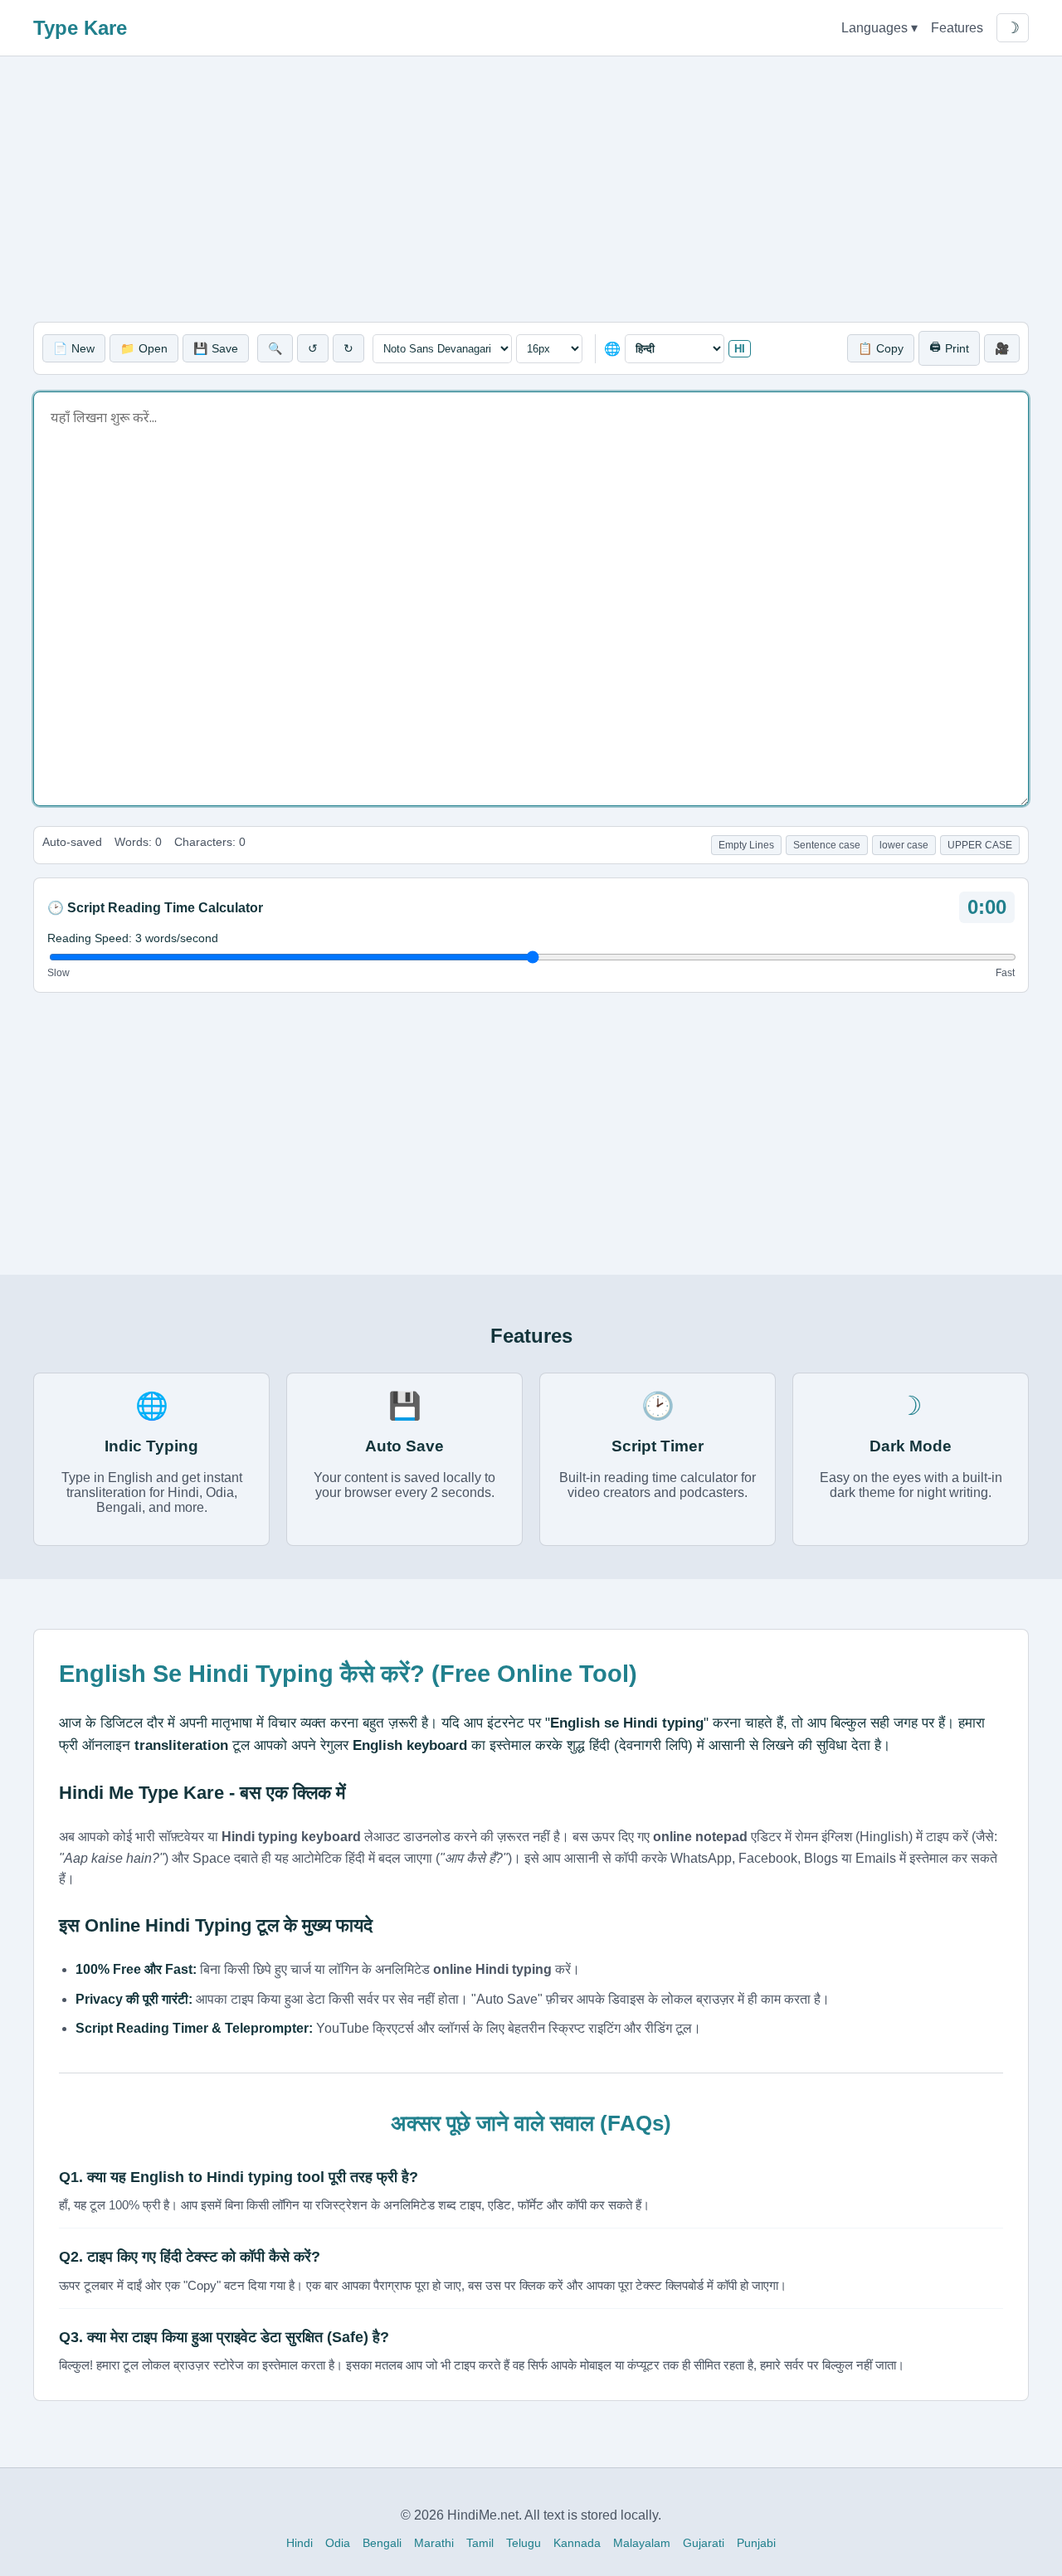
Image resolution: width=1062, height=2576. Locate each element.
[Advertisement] (531, 189)
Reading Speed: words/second (133, 938)
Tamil (480, 2543)
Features (957, 28)
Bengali (382, 2543)
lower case (904, 845)
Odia (338, 2543)
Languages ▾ (879, 28)
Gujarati (704, 2543)
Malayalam (642, 2543)
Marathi (434, 2543)
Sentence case (827, 845)
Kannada (577, 2543)
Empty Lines (746, 845)
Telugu (524, 2543)
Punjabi (756, 2543)
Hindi (300, 2543)
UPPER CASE (980, 845)
